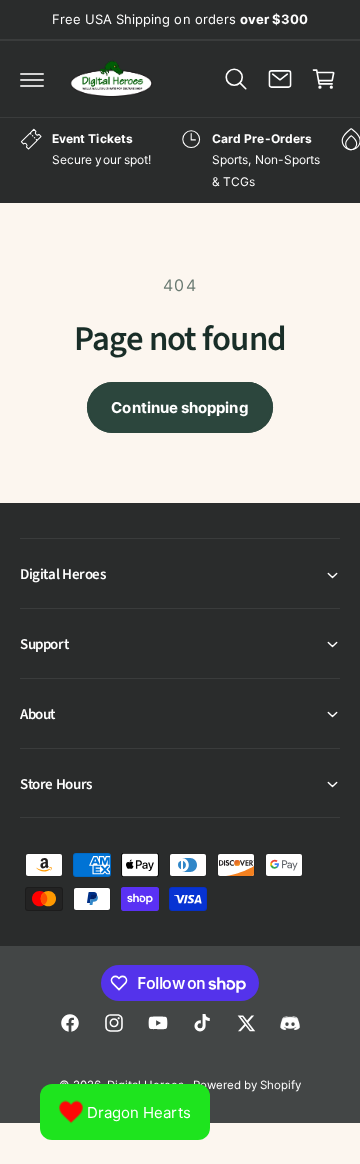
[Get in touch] (280, 79)
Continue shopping (179, 407)
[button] (32, 79)
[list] (180, 160)
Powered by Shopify (247, 1085)
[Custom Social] (290, 1023)
